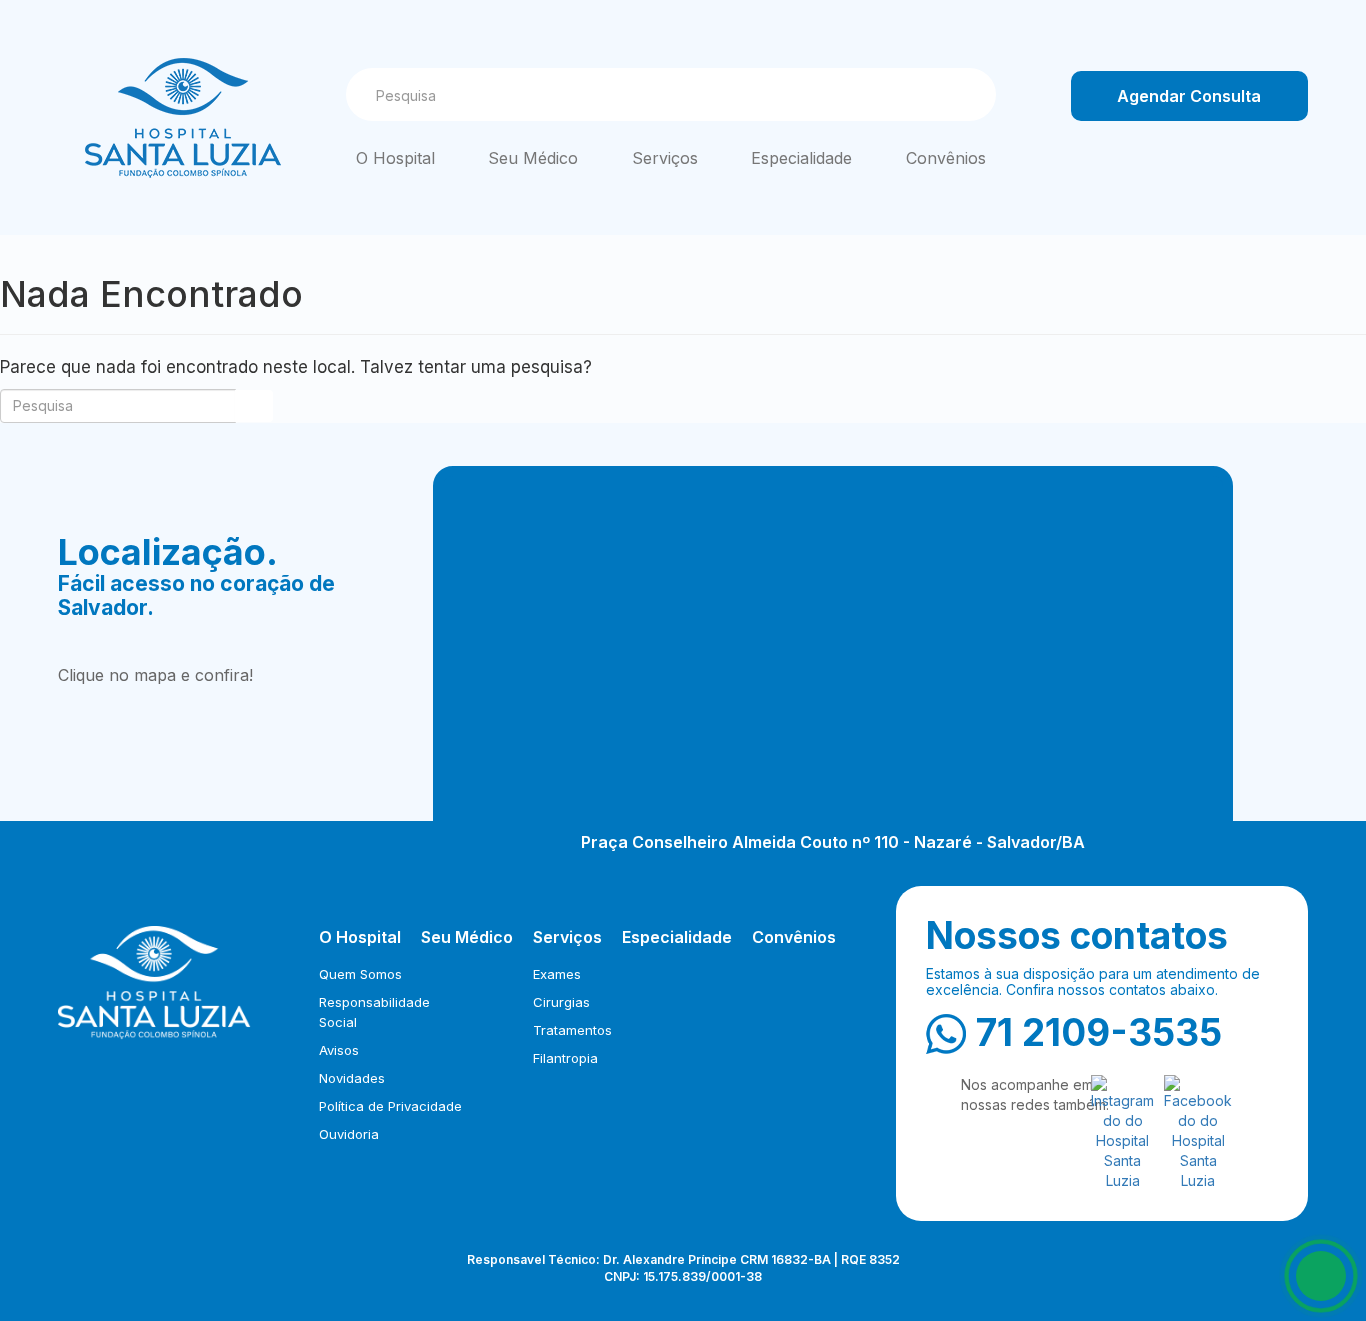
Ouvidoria (349, 1134)
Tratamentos (572, 1030)
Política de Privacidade (390, 1106)
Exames (557, 974)
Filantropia (565, 1058)
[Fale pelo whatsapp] (1321, 1276)
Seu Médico (533, 158)
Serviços (665, 158)
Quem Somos (360, 974)
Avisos (339, 1050)
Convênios (946, 158)
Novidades (352, 1078)
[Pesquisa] (962, 95)
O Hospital (395, 158)
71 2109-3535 (1099, 1032)
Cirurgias (561, 1002)
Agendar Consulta (1189, 96)
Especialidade (801, 158)
